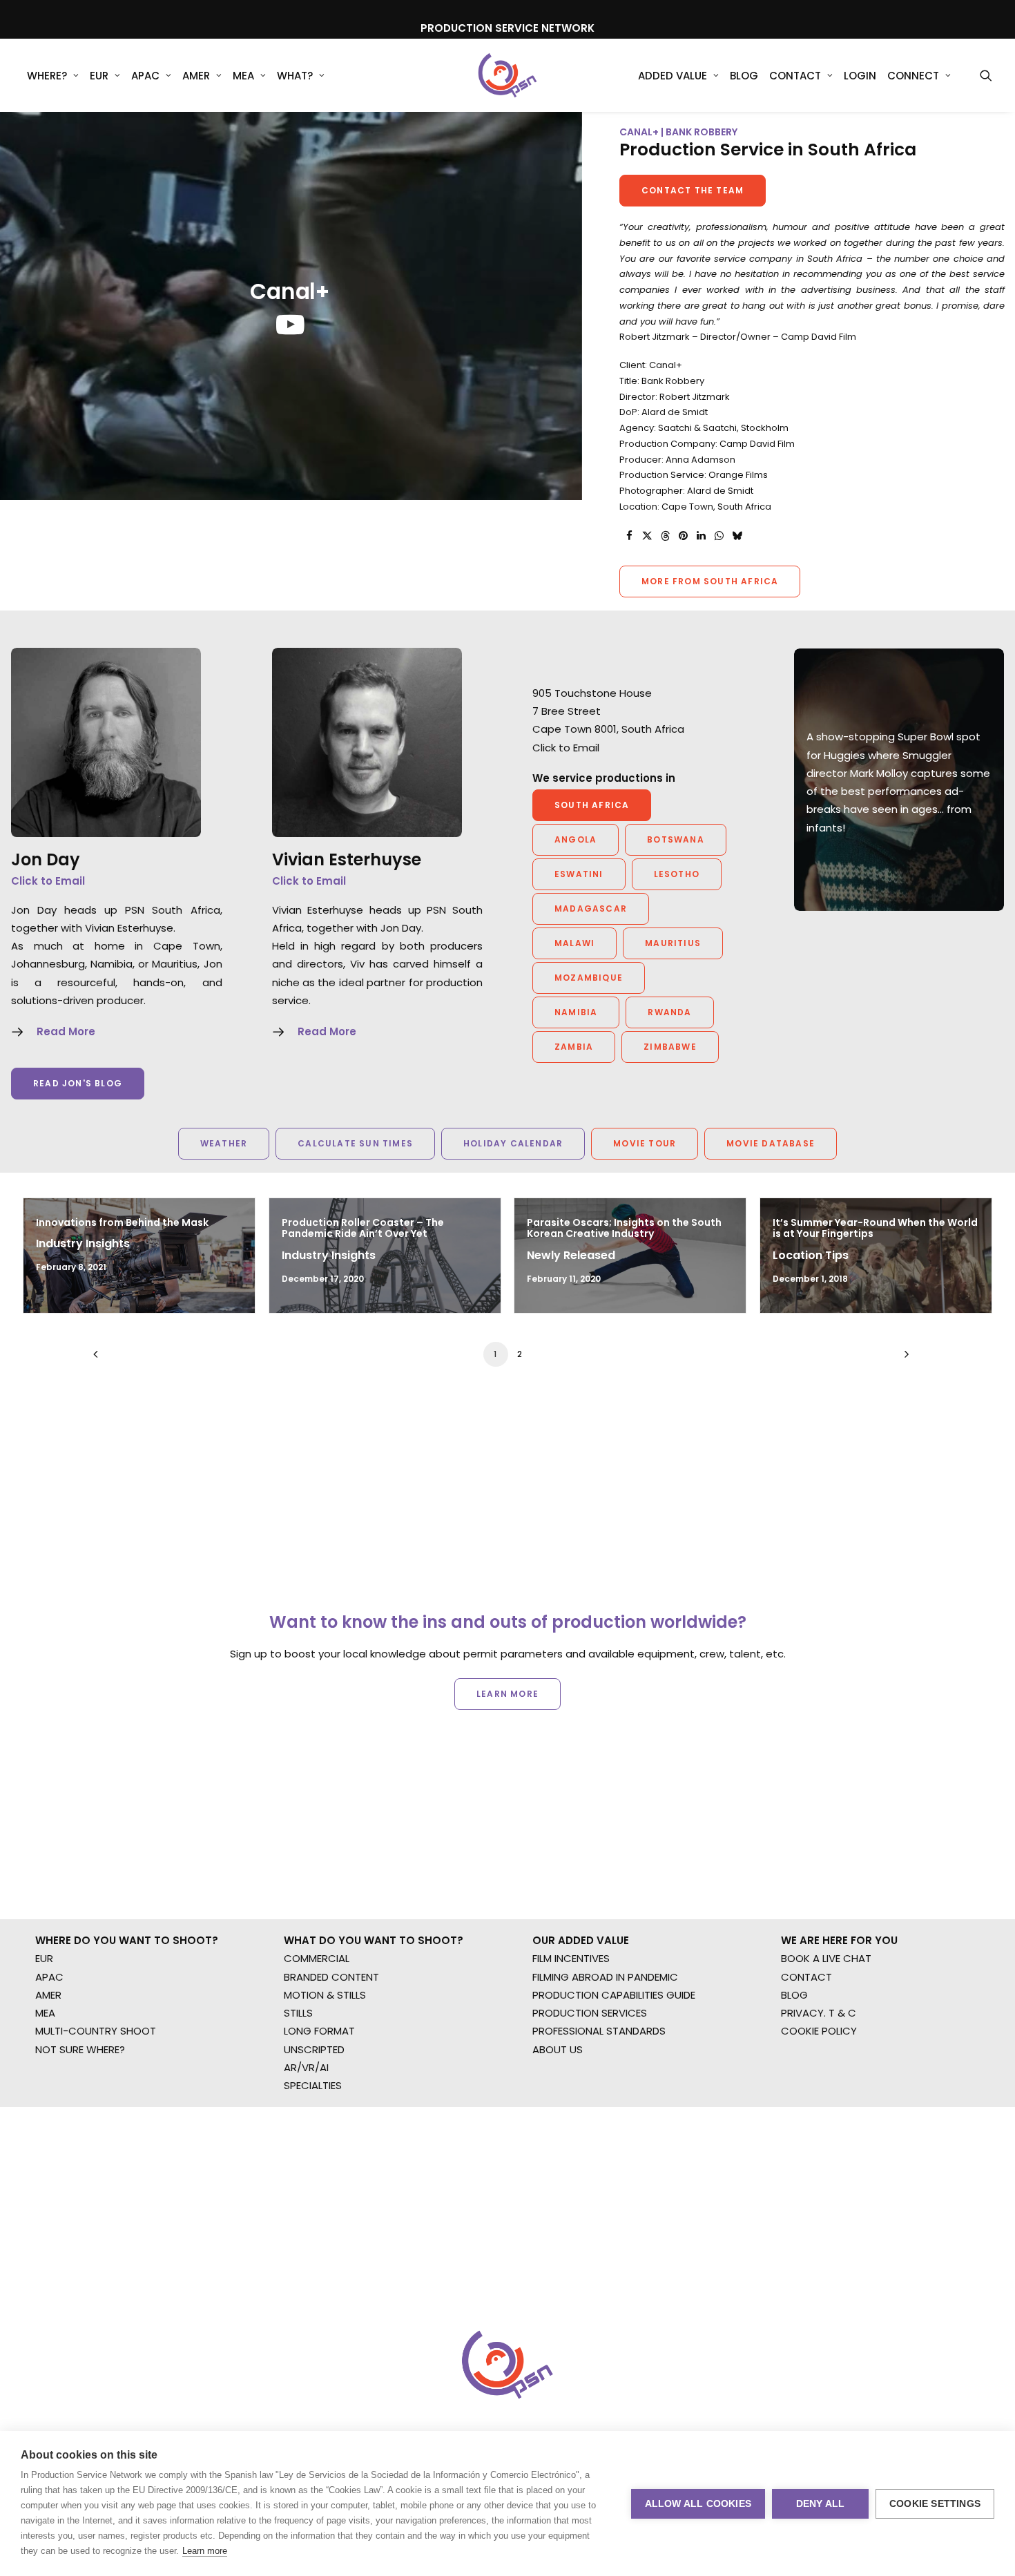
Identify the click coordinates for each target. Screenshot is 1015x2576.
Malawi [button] (574, 943)
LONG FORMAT (319, 2031)
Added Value (673, 76)
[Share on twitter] (647, 536)
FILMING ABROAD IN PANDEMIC (605, 1977)
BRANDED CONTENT (331, 1977)
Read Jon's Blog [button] (78, 1083)
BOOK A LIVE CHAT (826, 1958)
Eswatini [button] (579, 874)
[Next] (903, 1359)
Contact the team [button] (693, 190)
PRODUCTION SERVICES (590, 2013)
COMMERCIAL (317, 1958)
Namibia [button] (576, 1012)
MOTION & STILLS (325, 1995)
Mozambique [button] (589, 978)
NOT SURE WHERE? (80, 2049)
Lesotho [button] (677, 874)
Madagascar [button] (591, 909)
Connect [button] (913, 76)
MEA (243, 76)
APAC (145, 76)
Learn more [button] (507, 1694)
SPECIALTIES (313, 2085)
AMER (196, 76)
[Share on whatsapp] (719, 536)
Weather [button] (224, 1143)
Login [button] (860, 76)
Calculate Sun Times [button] (355, 1143)
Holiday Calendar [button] (513, 1143)
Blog (744, 76)
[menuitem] (53, 75)
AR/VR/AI (306, 2067)
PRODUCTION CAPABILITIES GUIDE (614, 1995)
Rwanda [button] (669, 1012)
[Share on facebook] (629, 536)
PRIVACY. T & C (819, 2013)
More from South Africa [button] (710, 581)
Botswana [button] (676, 839)
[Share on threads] (665, 536)
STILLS (298, 2013)
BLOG (794, 1995)
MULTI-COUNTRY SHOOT (96, 2031)
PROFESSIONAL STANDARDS (599, 2031)
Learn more (205, 2551)
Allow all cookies (698, 2504)
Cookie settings (935, 2504)
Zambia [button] (574, 1047)
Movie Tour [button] (645, 1143)
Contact (795, 76)
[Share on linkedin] (701, 536)
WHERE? (47, 76)
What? (295, 76)
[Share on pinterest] (683, 536)
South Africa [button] (592, 805)
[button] (986, 75)
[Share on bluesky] (737, 536)
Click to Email (48, 881)
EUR (99, 76)
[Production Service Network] (508, 75)
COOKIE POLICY (819, 2031)
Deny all (821, 2504)
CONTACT (806, 1977)
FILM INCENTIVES (571, 1958)
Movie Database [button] (771, 1143)
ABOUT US (558, 2049)
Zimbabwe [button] (670, 1047)
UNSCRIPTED (314, 2049)
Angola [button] (576, 839)
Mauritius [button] (673, 943)
